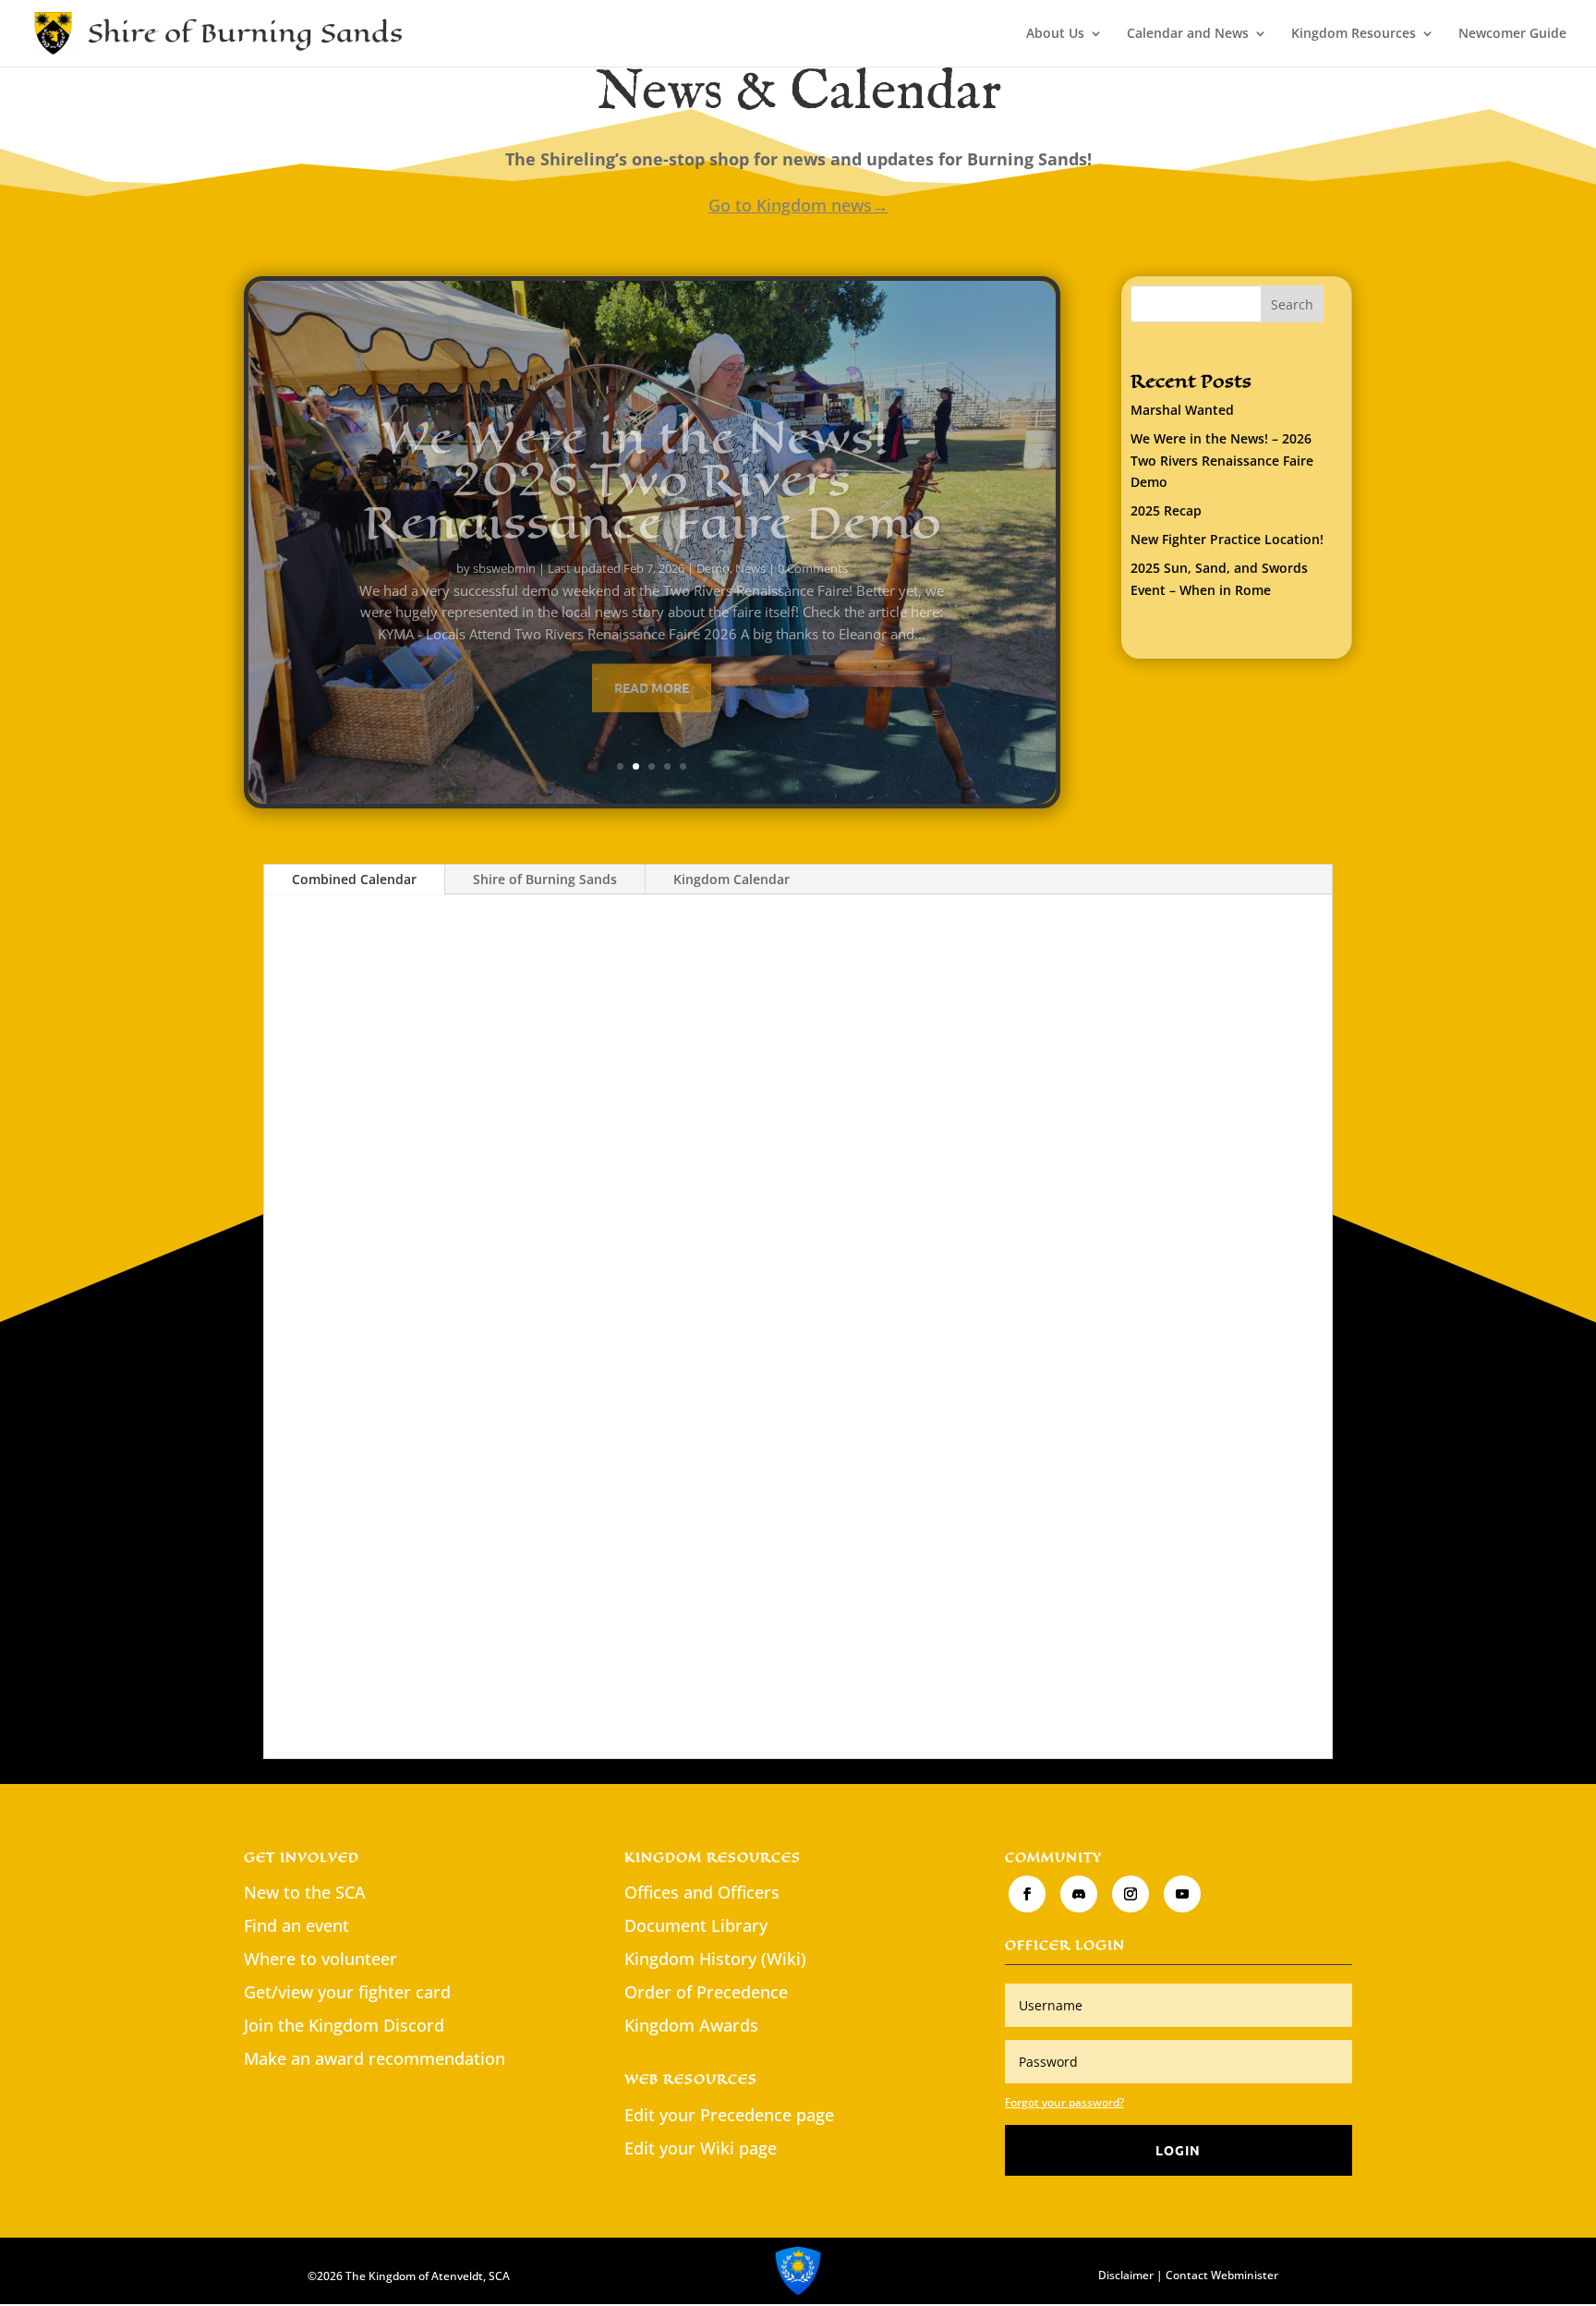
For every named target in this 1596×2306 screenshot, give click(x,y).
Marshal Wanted (1182, 410)
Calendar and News (1188, 34)
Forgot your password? (1064, 2102)
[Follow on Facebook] (1027, 1894)
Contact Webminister (1222, 2275)
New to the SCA (305, 1892)
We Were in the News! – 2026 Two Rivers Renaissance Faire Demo (652, 458)
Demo (713, 546)
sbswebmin (504, 546)
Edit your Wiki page (701, 2148)
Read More (652, 665)
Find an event (296, 1925)
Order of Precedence (706, 1992)
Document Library (696, 1925)
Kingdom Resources (1354, 34)
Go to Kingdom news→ (798, 205)
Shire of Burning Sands (545, 879)
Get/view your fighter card (347, 1992)
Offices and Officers (702, 1892)
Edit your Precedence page (729, 2115)
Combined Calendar (354, 879)
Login (1178, 2150)
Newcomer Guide (1512, 34)
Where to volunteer (320, 1959)
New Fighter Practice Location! (1227, 539)
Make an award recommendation (375, 2058)
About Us (1055, 34)
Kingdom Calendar (731, 879)
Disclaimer (1126, 2275)
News (750, 546)
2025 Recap (1166, 510)
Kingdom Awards (691, 2025)
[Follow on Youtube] (1182, 1894)
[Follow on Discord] (1079, 1894)
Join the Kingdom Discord (344, 2025)
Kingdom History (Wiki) (715, 1959)
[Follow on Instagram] (1130, 1894)
